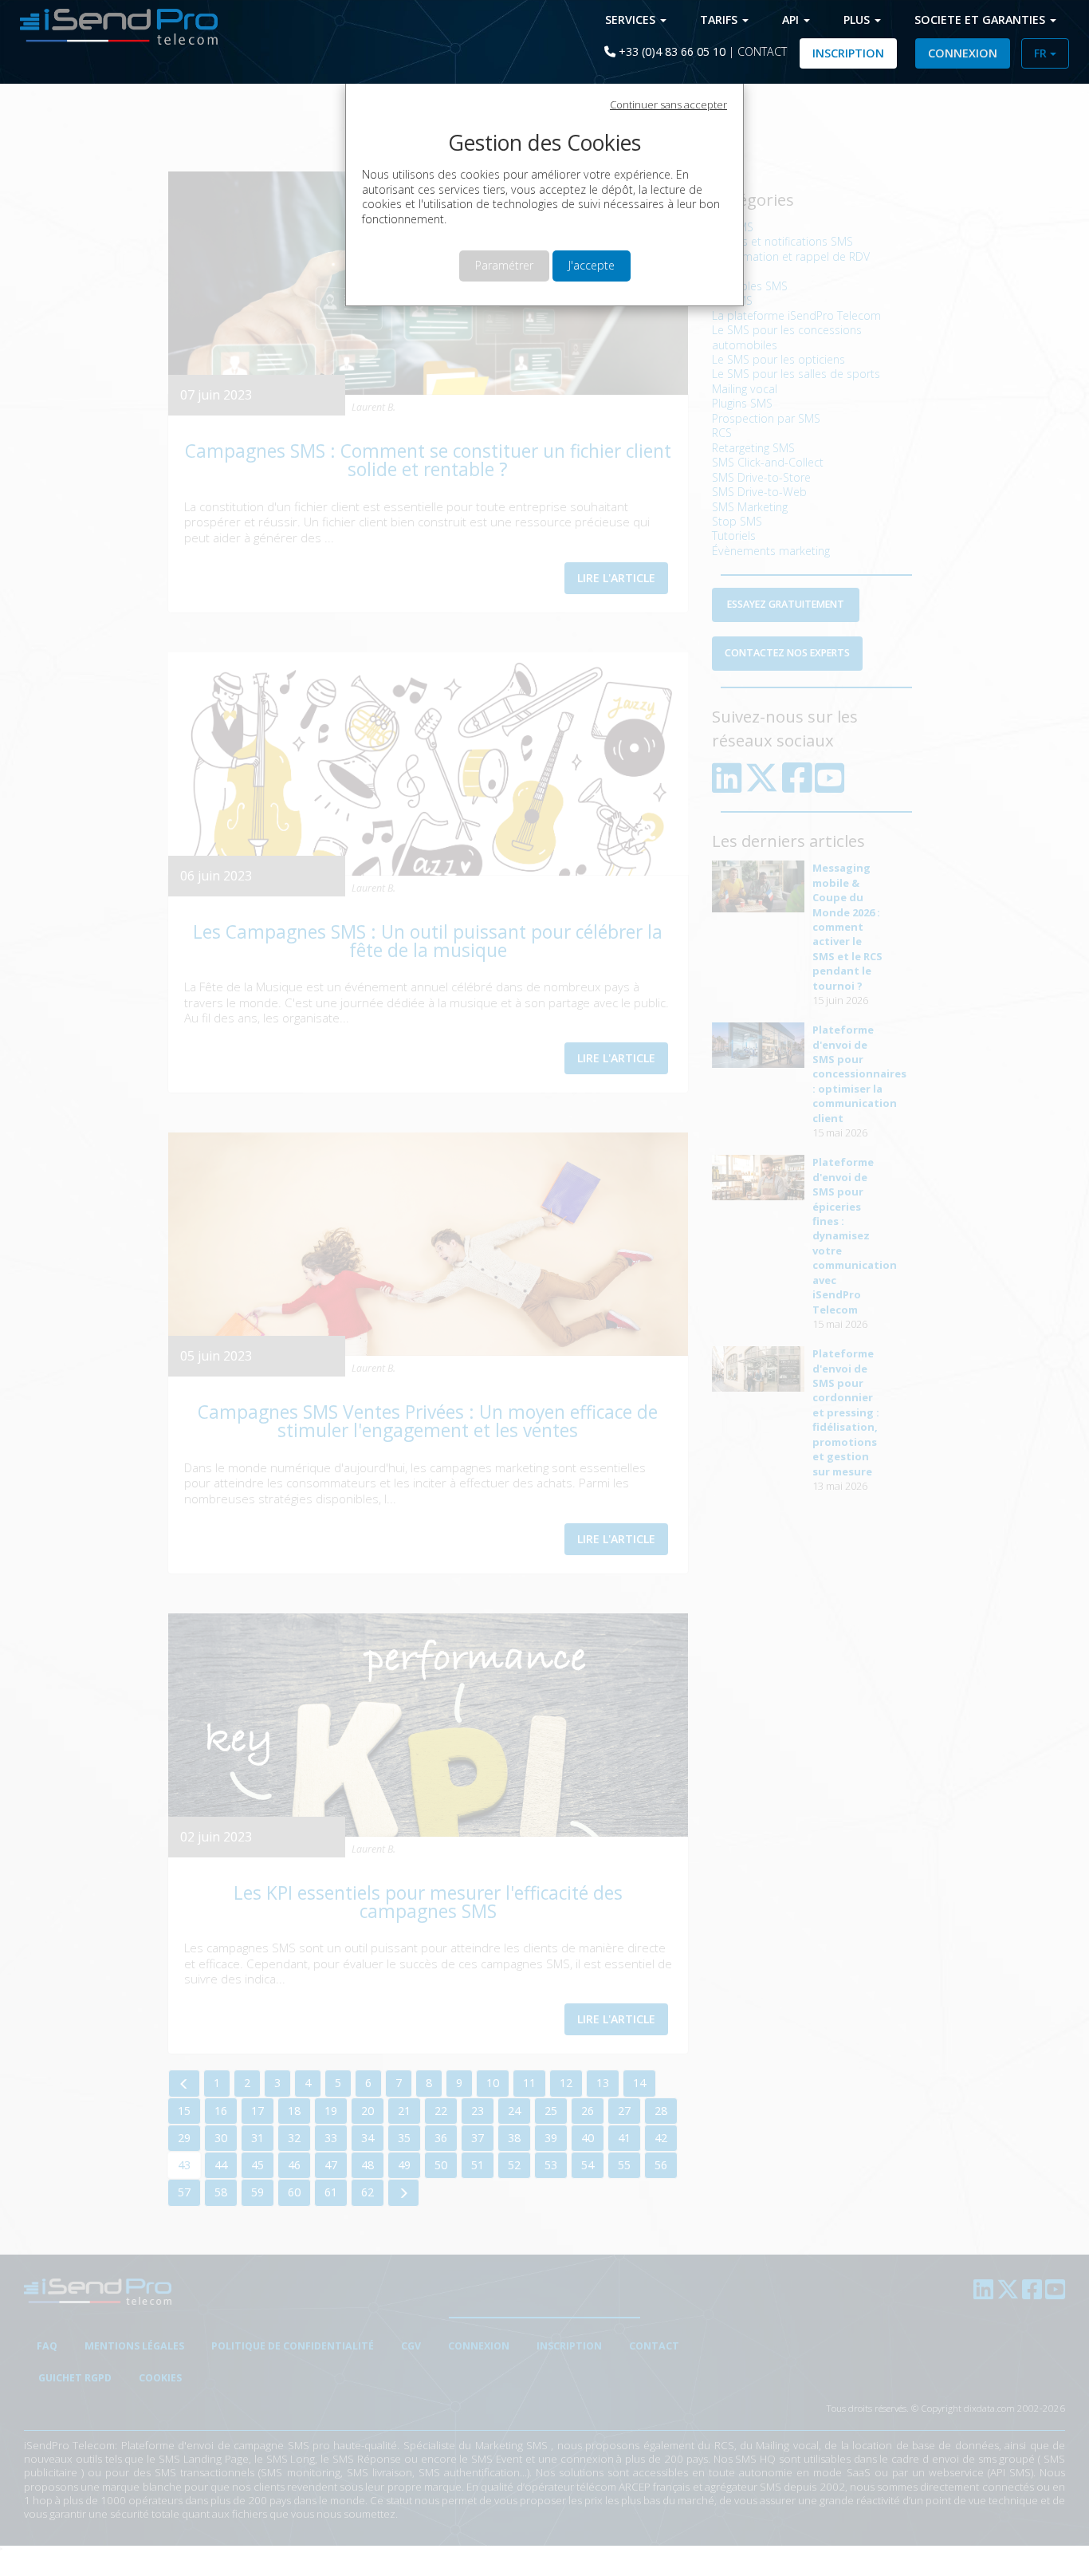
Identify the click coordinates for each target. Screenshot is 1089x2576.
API (792, 20)
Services (632, 20)
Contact (762, 51)
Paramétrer (504, 265)
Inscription (848, 53)
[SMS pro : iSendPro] (113, 25)
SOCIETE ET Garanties (981, 20)
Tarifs (720, 20)
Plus (858, 20)
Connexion (963, 53)
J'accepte (592, 265)
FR (1042, 53)
